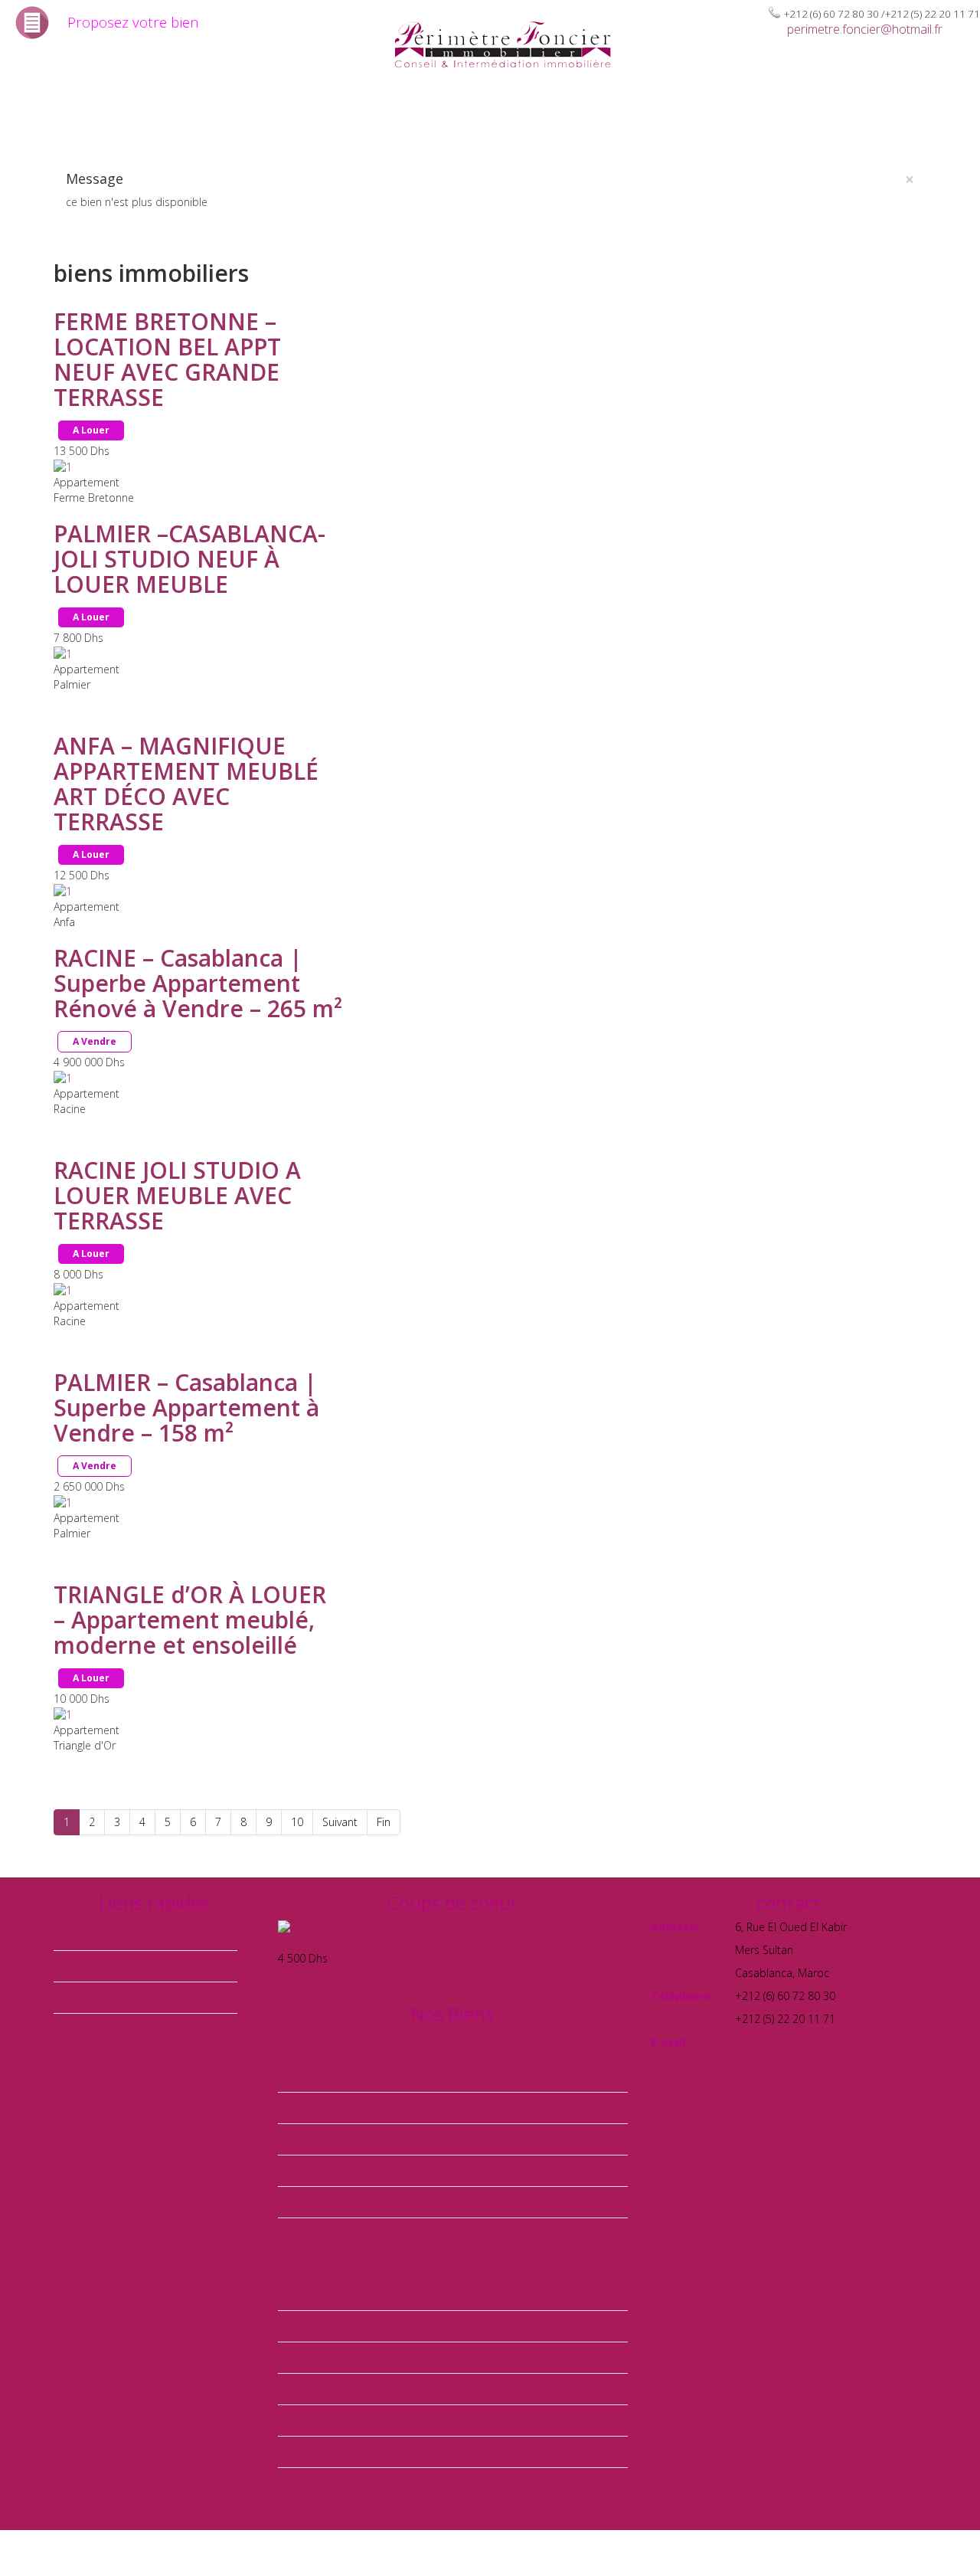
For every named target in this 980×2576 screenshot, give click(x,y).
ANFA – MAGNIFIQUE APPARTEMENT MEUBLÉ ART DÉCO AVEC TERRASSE (186, 784)
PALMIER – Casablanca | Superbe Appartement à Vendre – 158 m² (186, 1407)
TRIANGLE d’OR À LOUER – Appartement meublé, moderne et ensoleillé (190, 1620)
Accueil (36, 116)
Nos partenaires (791, 116)
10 (297, 1822)
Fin (384, 1822)
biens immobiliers (303, 116)
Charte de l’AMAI (657, 116)
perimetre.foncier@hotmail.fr (865, 29)
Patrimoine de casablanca (490, 116)
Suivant (340, 1822)
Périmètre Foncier (144, 116)
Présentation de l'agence (114, 1934)
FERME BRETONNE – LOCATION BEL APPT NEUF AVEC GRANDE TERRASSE (167, 359)
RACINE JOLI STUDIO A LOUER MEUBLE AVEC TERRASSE (177, 1195)
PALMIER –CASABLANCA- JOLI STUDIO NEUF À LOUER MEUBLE (189, 559)
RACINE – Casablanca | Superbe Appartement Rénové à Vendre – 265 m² (198, 983)
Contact (894, 116)
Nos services (85, 2029)
